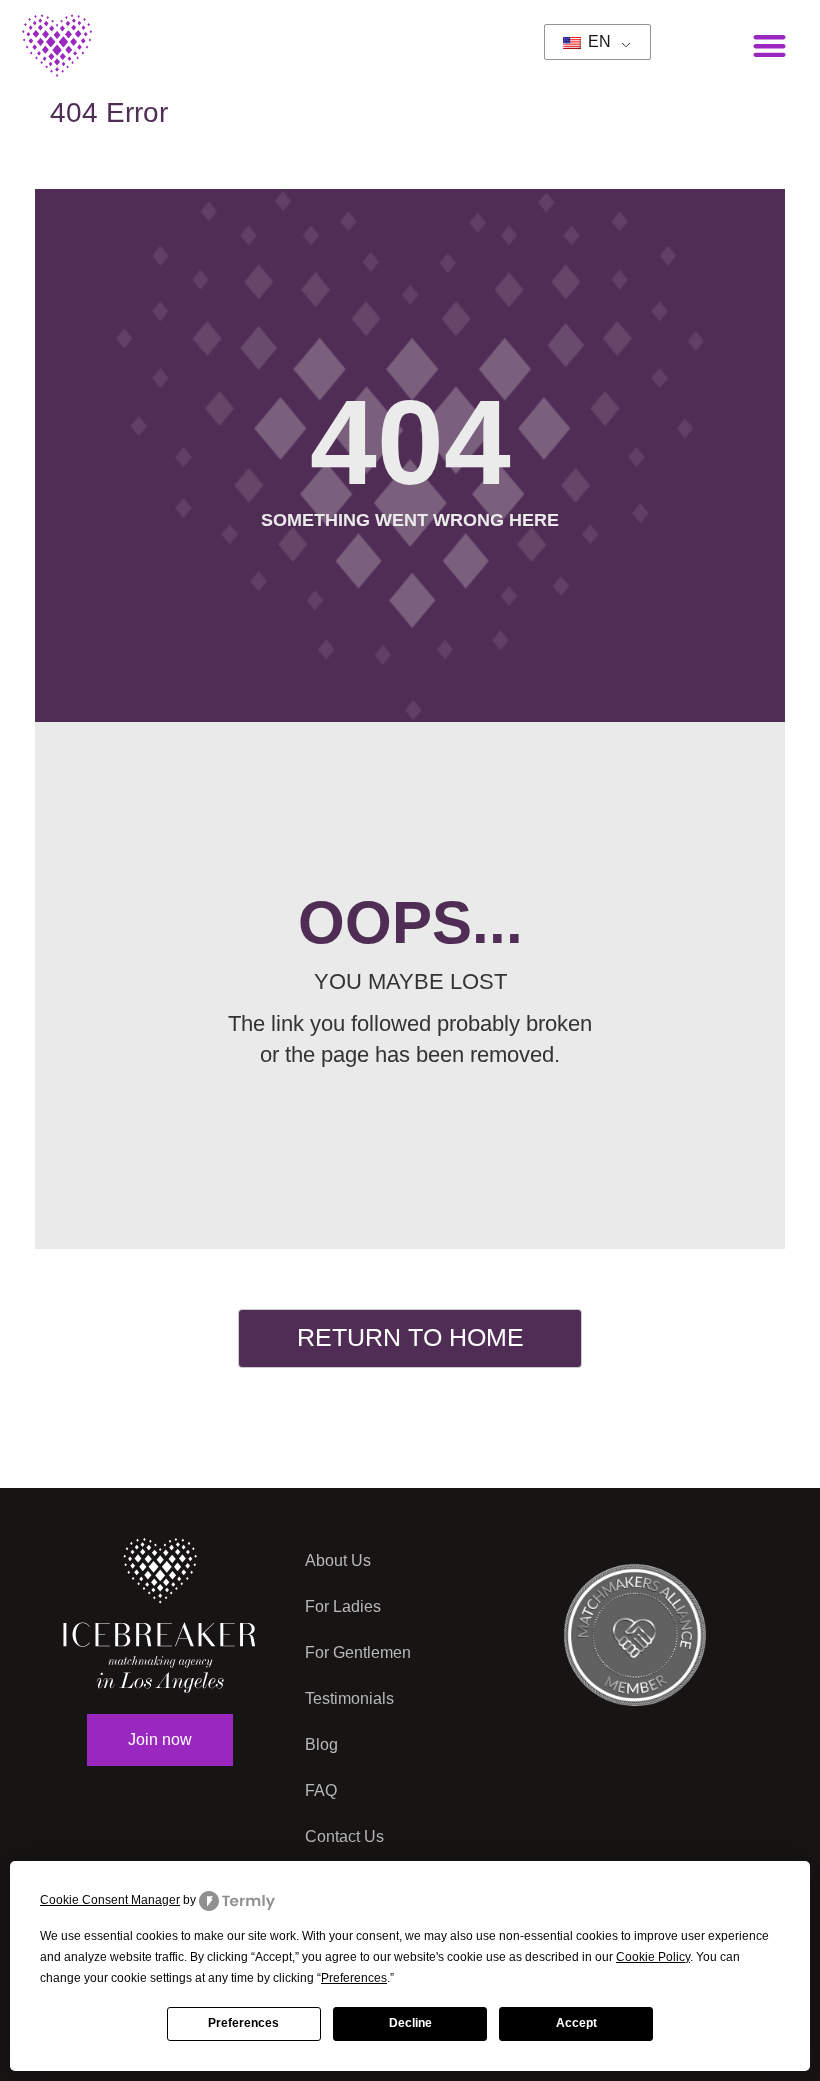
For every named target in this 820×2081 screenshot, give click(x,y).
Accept (576, 2023)
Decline (410, 2023)
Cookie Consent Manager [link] (110, 1900)
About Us (338, 1560)
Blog (321, 1744)
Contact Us (344, 1836)
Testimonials (349, 1698)
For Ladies (343, 1606)
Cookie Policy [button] (653, 1957)
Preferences (243, 2023)
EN (597, 41)
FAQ (321, 1790)
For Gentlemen (358, 1652)
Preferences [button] (354, 1978)
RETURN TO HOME (410, 1337)
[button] (770, 45)
